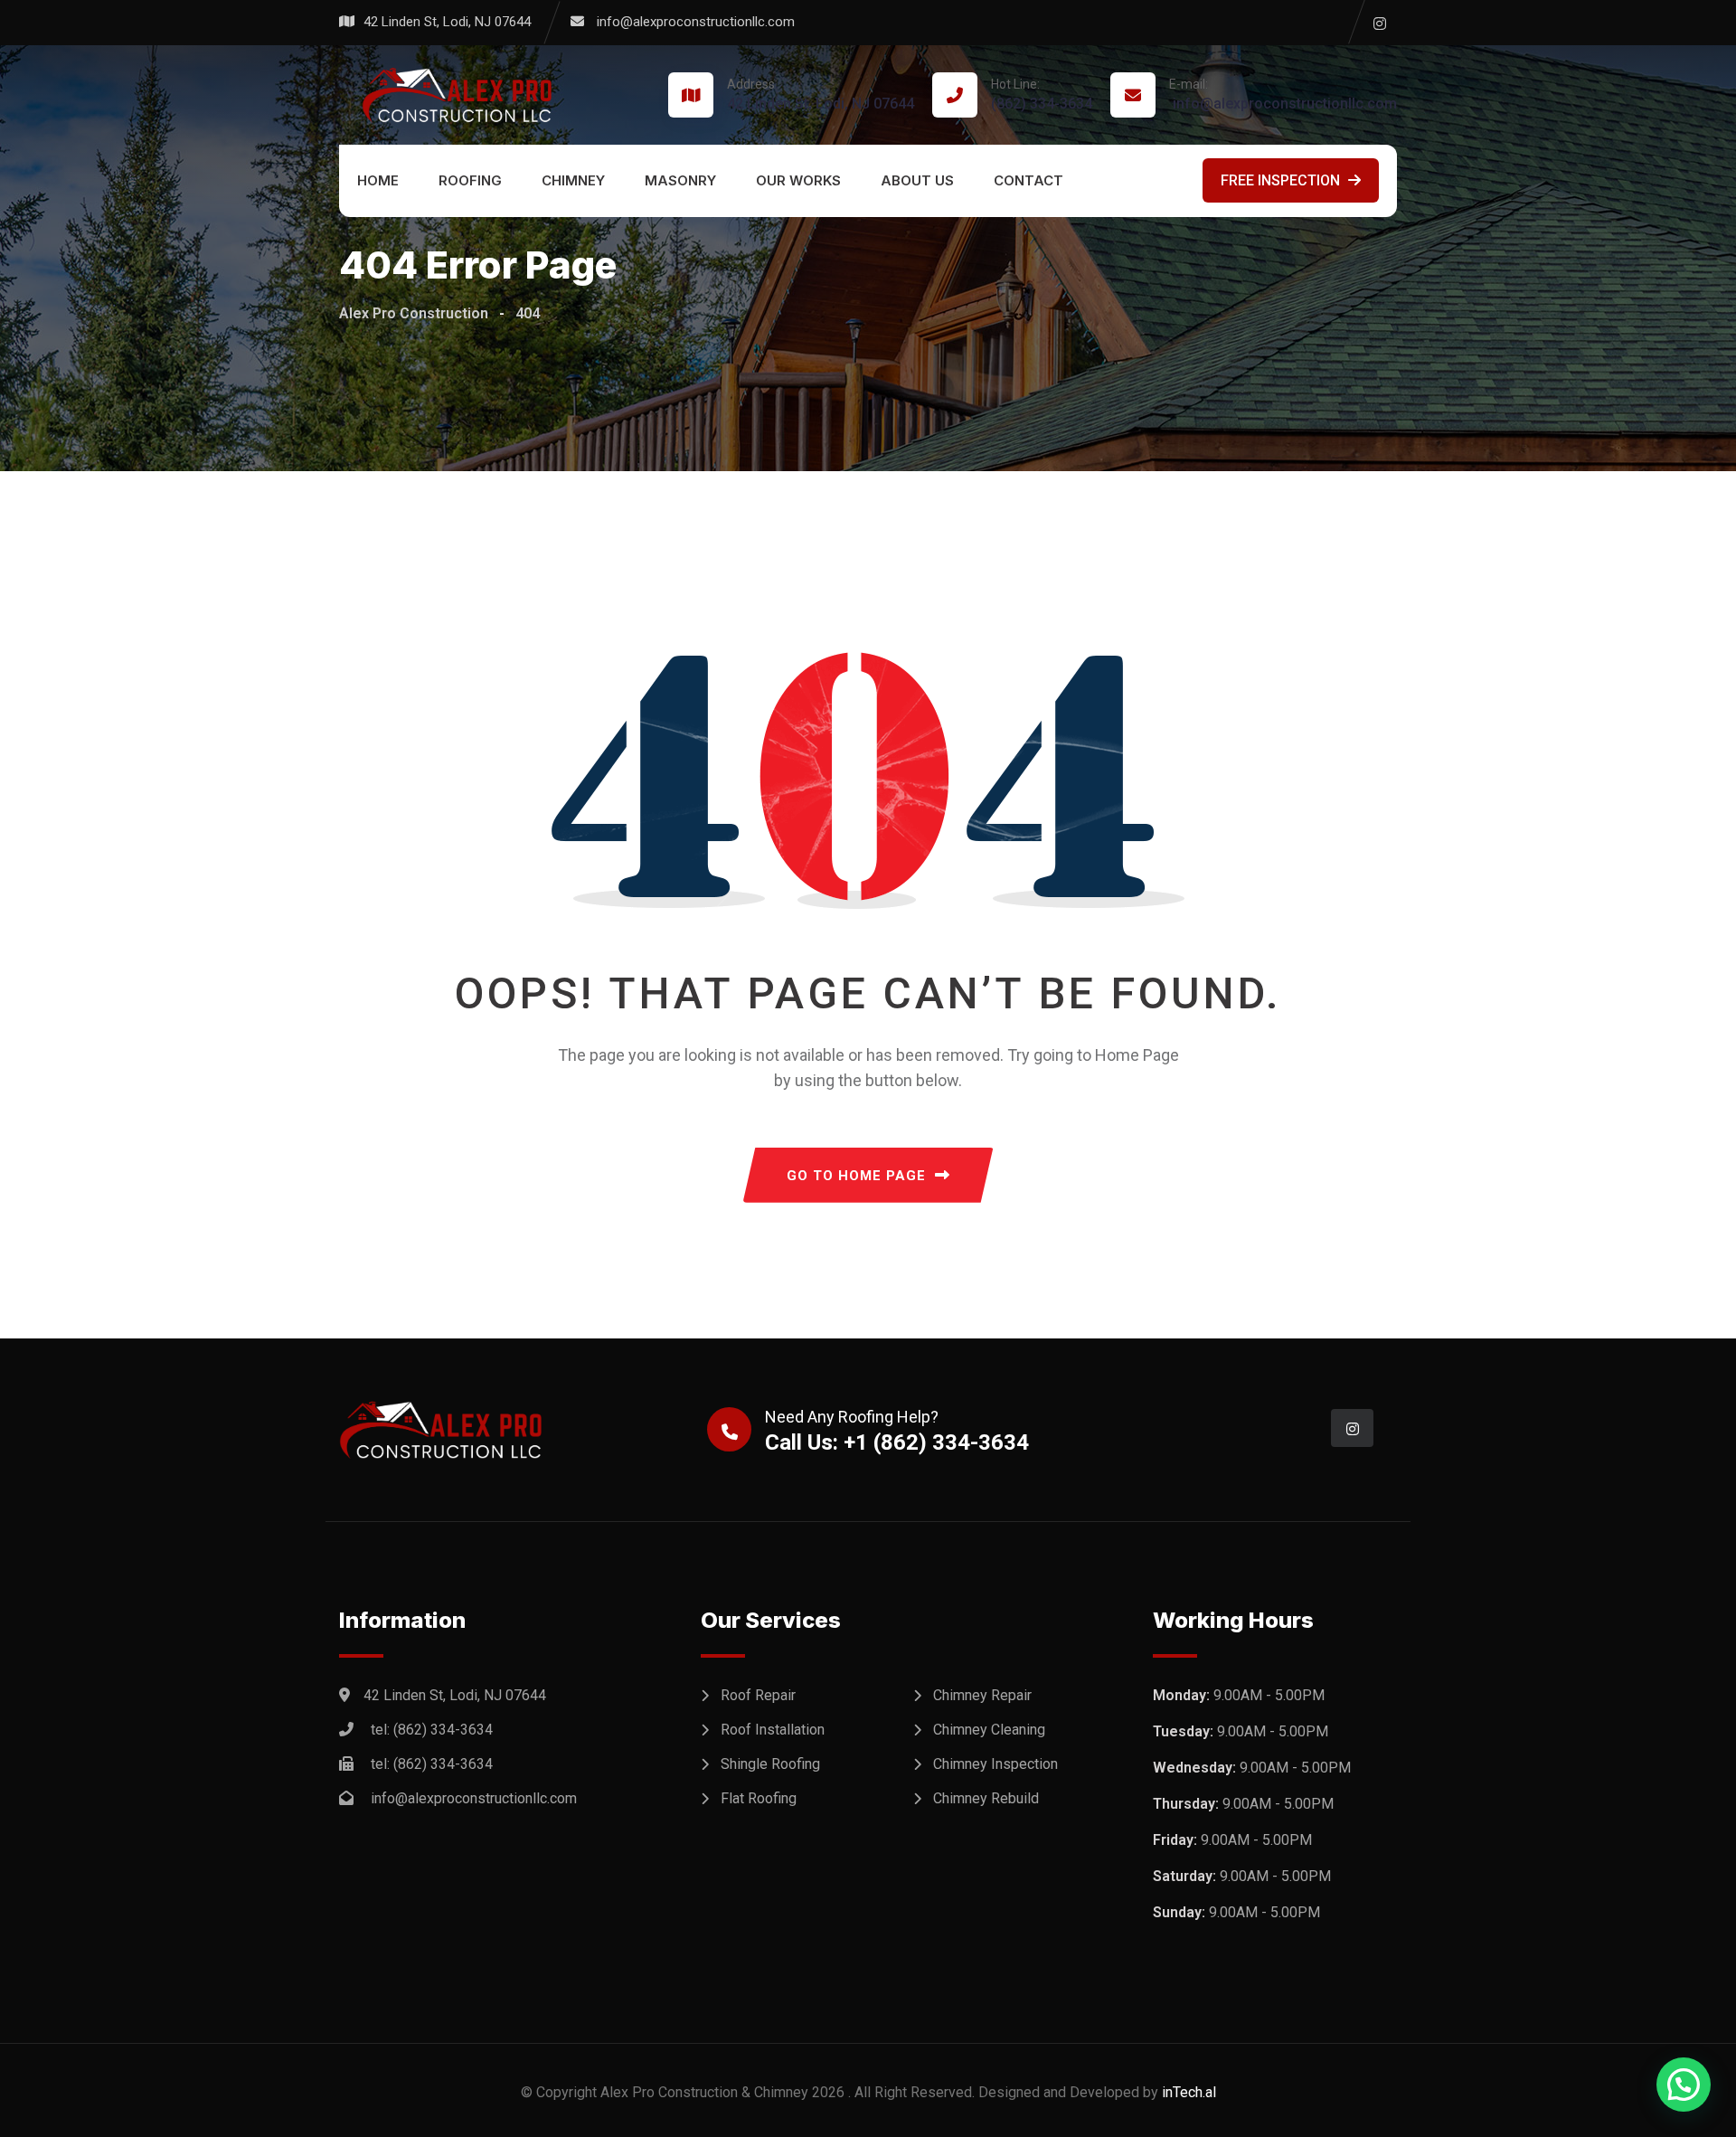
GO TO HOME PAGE (856, 1176)
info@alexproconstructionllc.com (696, 22)
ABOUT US (917, 180)
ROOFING (470, 180)
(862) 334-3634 (1042, 95)
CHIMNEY (573, 180)
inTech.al (1189, 2092)
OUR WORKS (798, 180)
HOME (378, 180)
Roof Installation (773, 1730)
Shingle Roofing (770, 1764)
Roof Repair (758, 1695)
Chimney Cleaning (989, 1730)
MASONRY (680, 180)
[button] (1684, 2085)
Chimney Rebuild (986, 1798)
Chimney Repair (982, 1695)
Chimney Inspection (995, 1764)
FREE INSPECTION (1282, 180)
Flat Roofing (759, 1798)
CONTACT (1028, 180)
